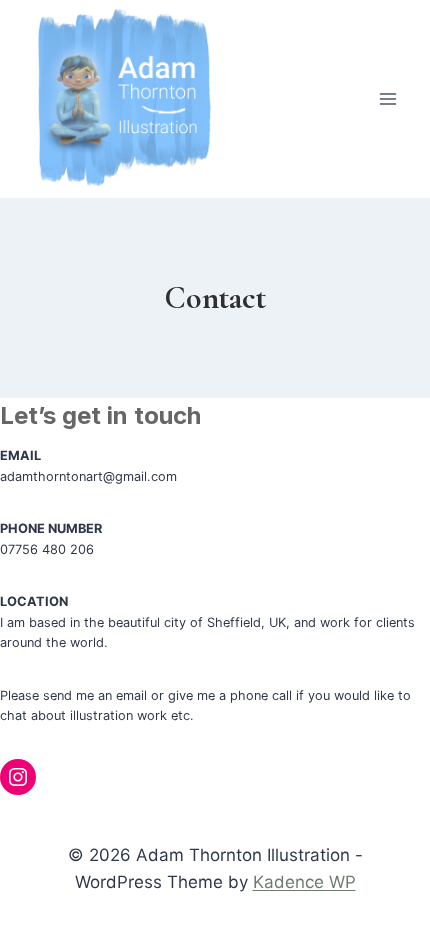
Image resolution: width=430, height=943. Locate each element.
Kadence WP (304, 882)
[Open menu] (387, 99)
